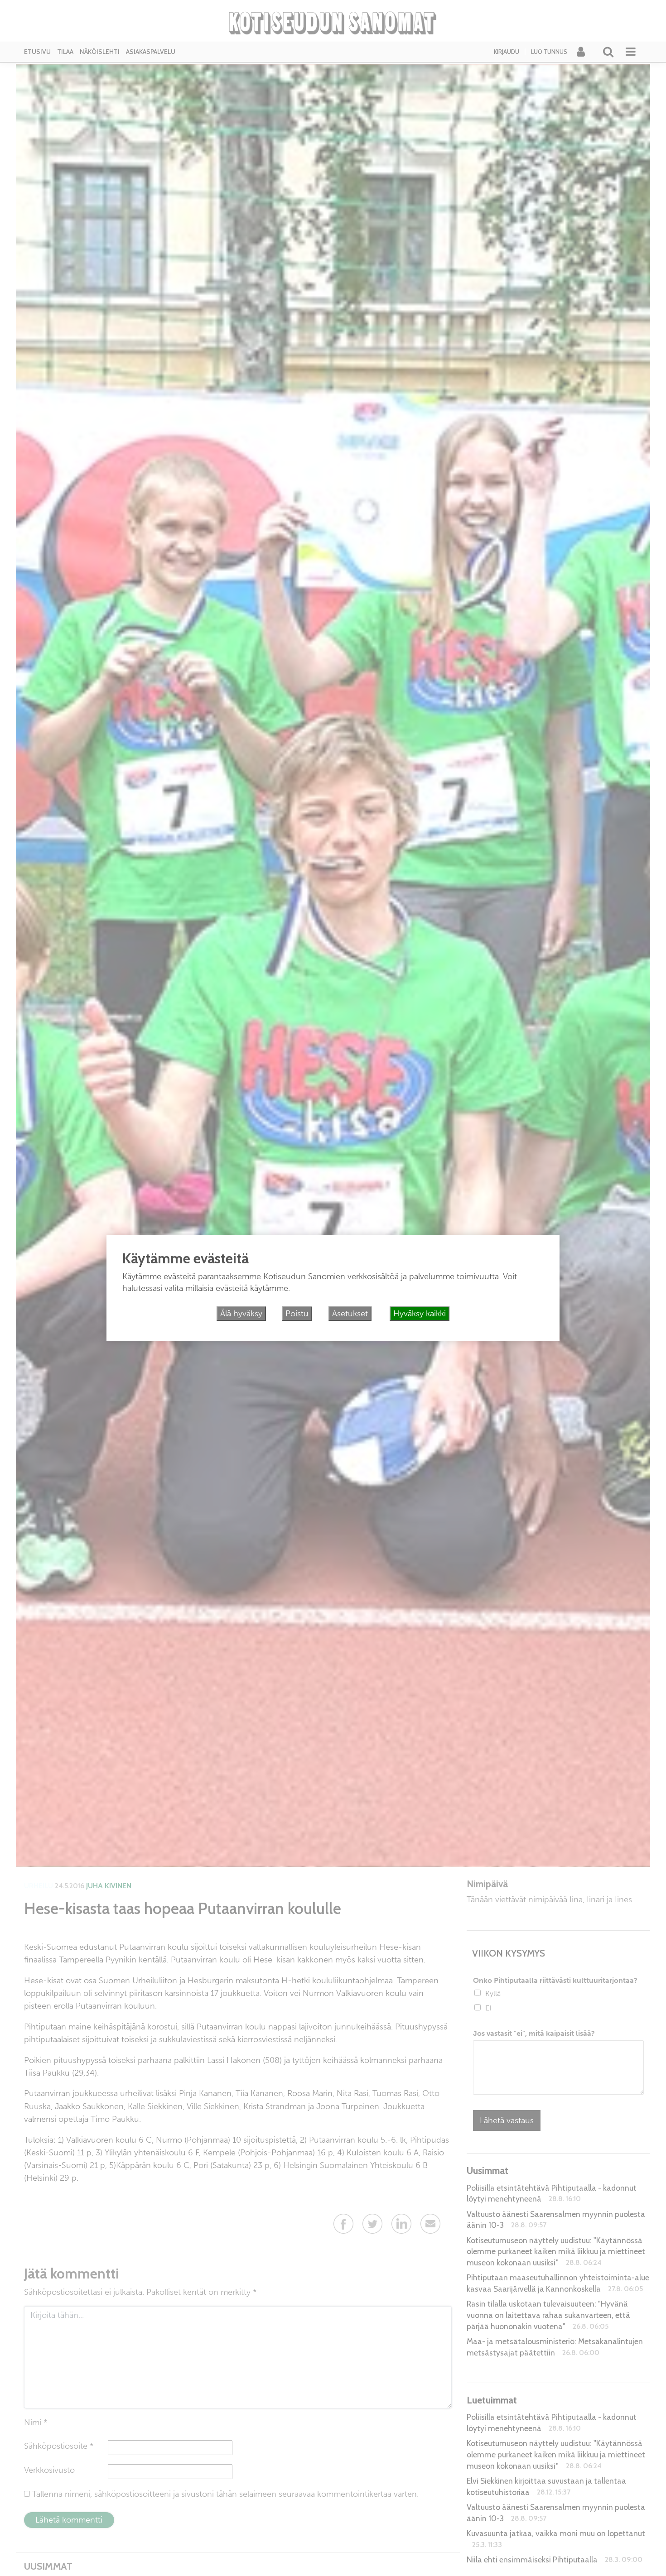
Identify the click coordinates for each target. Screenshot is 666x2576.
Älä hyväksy (241, 1314)
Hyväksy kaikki (420, 1314)
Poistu (297, 1314)
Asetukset (350, 1314)
